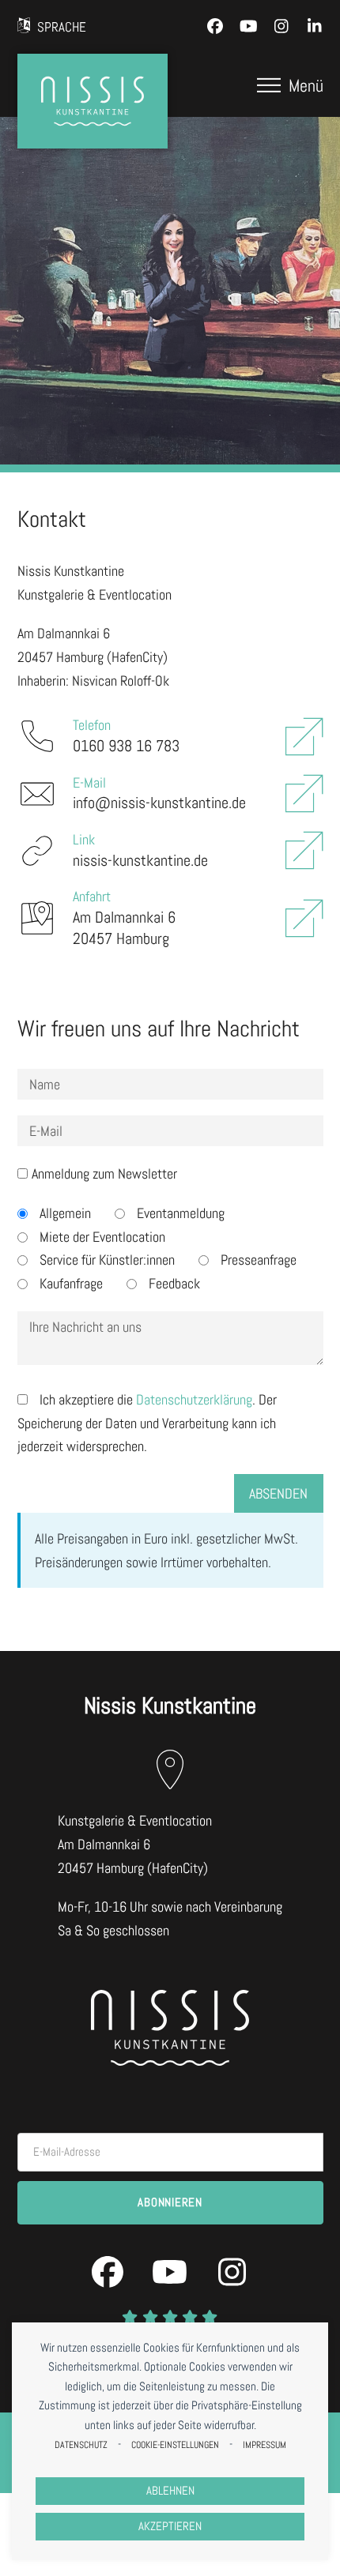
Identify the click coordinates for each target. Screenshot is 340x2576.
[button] (290, 85)
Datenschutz (81, 2445)
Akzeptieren (170, 2526)
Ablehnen (170, 2491)
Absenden (278, 1493)
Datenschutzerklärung (194, 1399)
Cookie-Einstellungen (175, 2445)
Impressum (264, 2445)
